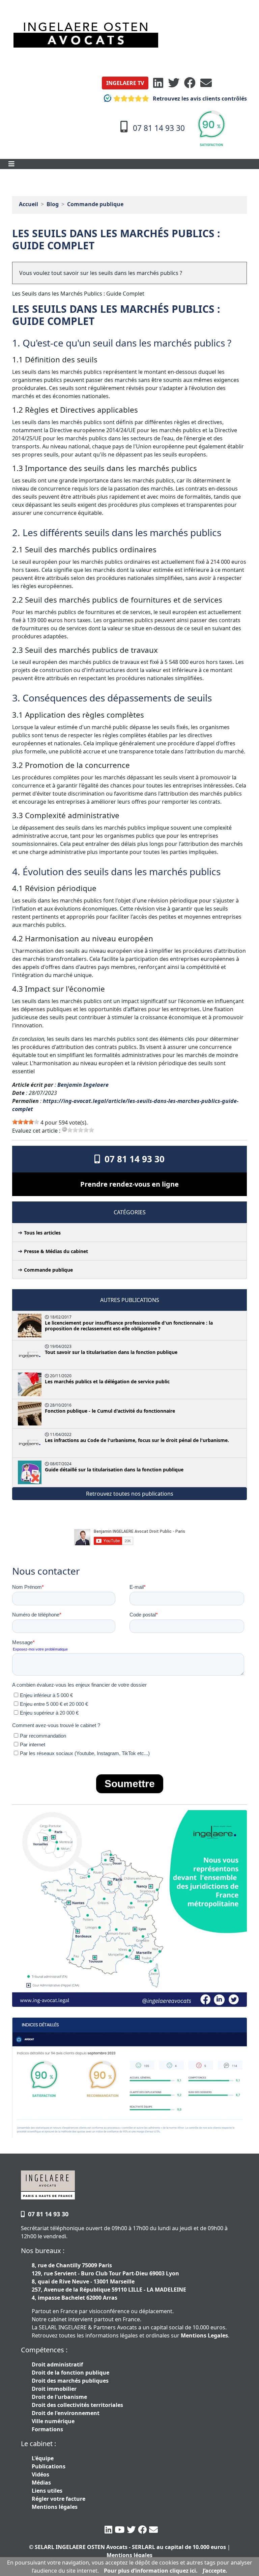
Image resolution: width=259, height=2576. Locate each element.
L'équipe (43, 2458)
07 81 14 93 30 (132, 1159)
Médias (41, 2483)
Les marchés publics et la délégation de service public (107, 1381)
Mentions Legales (204, 2335)
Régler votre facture (59, 2499)
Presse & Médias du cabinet (56, 1251)
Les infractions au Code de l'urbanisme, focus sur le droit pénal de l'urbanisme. (137, 1440)
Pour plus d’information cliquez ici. (151, 2571)
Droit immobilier (54, 2389)
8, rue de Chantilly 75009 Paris (72, 2265)
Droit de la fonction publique (70, 2373)
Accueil (28, 204)
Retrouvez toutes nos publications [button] (130, 1494)
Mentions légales (55, 2507)
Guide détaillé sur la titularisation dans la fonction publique (114, 1470)
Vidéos (40, 2474)
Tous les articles (42, 1233)
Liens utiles (47, 2491)
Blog (53, 204)
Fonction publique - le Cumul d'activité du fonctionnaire (110, 1411)
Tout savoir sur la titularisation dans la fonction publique (111, 1352)
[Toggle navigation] (11, 164)
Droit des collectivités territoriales (77, 2405)
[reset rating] (64, 1129)
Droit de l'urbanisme (59, 2397)
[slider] (26, 1122)
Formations (47, 2429)
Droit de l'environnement (66, 2413)
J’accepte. (215, 2571)
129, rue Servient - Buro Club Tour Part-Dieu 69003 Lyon (105, 2273)
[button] (125, 83)
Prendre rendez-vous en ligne (129, 1184)
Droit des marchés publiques (70, 2381)
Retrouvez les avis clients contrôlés (199, 99)
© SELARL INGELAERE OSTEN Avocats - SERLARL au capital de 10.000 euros (127, 2547)
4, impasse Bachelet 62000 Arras (75, 2298)
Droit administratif (57, 2364)
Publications (49, 2466)
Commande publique (95, 204)
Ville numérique (53, 2421)
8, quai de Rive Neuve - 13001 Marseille (83, 2281)
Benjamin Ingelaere (83, 1085)
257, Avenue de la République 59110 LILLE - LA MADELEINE (109, 2290)
